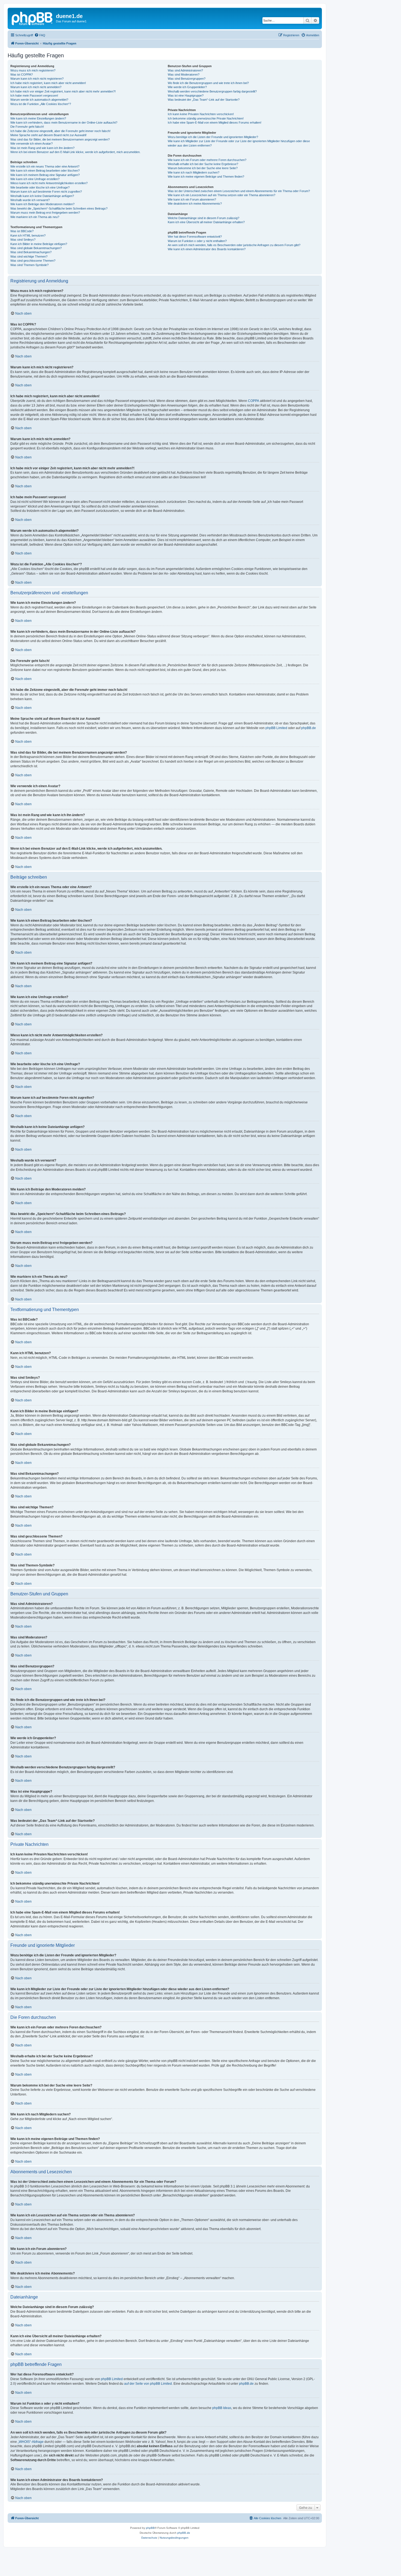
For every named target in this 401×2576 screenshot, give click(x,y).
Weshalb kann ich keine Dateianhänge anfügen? (42, 196)
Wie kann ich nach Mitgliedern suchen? (194, 172)
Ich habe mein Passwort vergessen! (34, 95)
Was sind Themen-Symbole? (29, 265)
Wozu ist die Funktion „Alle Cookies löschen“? (41, 104)
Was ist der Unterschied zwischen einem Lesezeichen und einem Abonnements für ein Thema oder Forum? (239, 191)
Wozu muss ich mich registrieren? (33, 70)
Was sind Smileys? (23, 240)
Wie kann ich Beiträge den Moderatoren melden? (42, 204)
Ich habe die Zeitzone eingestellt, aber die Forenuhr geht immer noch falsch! (60, 131)
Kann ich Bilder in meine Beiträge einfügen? (39, 244)
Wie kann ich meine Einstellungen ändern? (38, 118)
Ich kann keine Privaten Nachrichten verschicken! (201, 114)
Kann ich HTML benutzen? (28, 235)
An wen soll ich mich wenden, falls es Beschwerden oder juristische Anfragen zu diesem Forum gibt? (234, 245)
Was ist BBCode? (22, 231)
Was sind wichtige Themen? (29, 256)
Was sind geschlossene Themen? (33, 261)
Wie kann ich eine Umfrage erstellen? (35, 179)
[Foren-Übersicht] (32, 18)
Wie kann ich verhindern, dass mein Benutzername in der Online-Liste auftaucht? (64, 123)
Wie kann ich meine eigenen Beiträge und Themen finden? (206, 177)
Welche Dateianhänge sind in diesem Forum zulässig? (204, 218)
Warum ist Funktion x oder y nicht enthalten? (197, 241)
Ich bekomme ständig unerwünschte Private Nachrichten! (206, 118)
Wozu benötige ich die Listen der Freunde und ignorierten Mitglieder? (213, 137)
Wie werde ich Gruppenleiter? (187, 87)
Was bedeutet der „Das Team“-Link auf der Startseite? (204, 100)
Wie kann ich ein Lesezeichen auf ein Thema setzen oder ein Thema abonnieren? (222, 195)
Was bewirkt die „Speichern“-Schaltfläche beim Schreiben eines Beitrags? (59, 208)
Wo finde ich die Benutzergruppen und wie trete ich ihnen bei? (208, 83)
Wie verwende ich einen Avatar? (32, 144)
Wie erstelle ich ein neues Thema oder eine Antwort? (45, 166)
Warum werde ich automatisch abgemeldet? (39, 100)
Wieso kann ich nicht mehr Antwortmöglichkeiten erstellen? (49, 183)
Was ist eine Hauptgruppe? (186, 95)
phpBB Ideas (222, 2408)
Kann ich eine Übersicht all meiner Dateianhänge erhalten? (206, 222)
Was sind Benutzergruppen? (187, 79)
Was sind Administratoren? (185, 70)
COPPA (254, 401)
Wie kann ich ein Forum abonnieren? (192, 199)
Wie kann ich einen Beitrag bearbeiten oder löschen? (45, 171)
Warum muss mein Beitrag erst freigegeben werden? (45, 213)
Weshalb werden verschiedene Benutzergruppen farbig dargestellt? (212, 91)
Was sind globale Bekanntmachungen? (36, 248)
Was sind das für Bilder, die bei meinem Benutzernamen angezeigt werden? (60, 139)
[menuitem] (40, 35)
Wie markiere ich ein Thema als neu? (35, 217)
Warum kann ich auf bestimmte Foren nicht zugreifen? (46, 192)
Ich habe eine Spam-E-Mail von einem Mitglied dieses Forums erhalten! (215, 123)
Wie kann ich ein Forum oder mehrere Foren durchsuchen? (207, 160)
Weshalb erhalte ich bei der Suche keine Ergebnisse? (203, 164)
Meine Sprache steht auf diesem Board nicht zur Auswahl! (48, 135)
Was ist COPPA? (22, 74)
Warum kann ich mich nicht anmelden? (36, 87)
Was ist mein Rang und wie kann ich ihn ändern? (42, 148)
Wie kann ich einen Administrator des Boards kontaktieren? (207, 249)
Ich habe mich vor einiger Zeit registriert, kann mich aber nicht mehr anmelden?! (63, 91)
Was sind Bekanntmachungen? (31, 252)
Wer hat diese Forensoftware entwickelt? (195, 237)
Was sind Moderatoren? (184, 74)
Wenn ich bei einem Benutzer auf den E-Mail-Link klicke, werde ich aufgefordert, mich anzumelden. (75, 152)
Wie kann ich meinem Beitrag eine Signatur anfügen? (45, 175)
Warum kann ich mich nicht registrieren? (37, 79)
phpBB (150, 2528)
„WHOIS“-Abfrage (31, 2442)
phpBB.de (309, 728)
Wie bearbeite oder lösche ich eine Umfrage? (40, 187)
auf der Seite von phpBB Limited (148, 2384)
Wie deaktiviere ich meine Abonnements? (195, 204)
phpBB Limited (276, 728)
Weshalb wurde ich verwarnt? (30, 200)
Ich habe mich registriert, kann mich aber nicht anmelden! (48, 83)
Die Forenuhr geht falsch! (27, 127)
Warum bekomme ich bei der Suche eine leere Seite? (203, 168)
